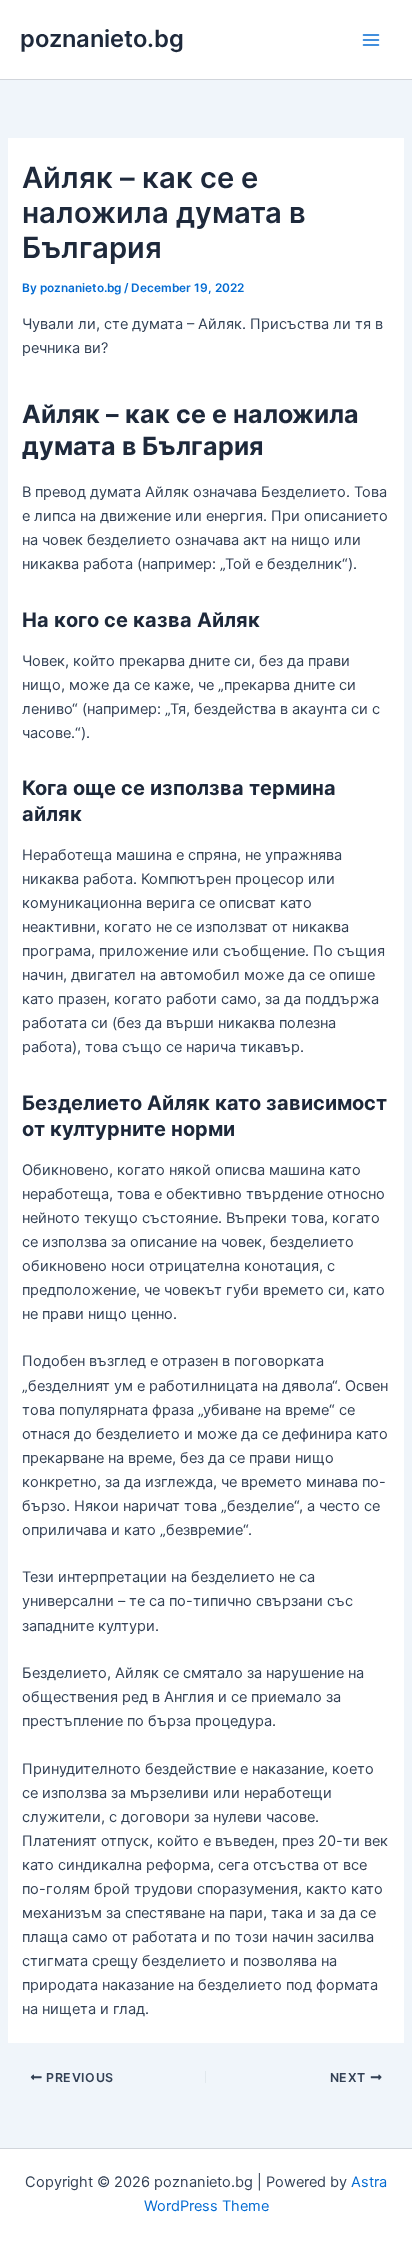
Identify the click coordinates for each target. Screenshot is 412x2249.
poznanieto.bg (102, 38)
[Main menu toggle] (371, 40)
